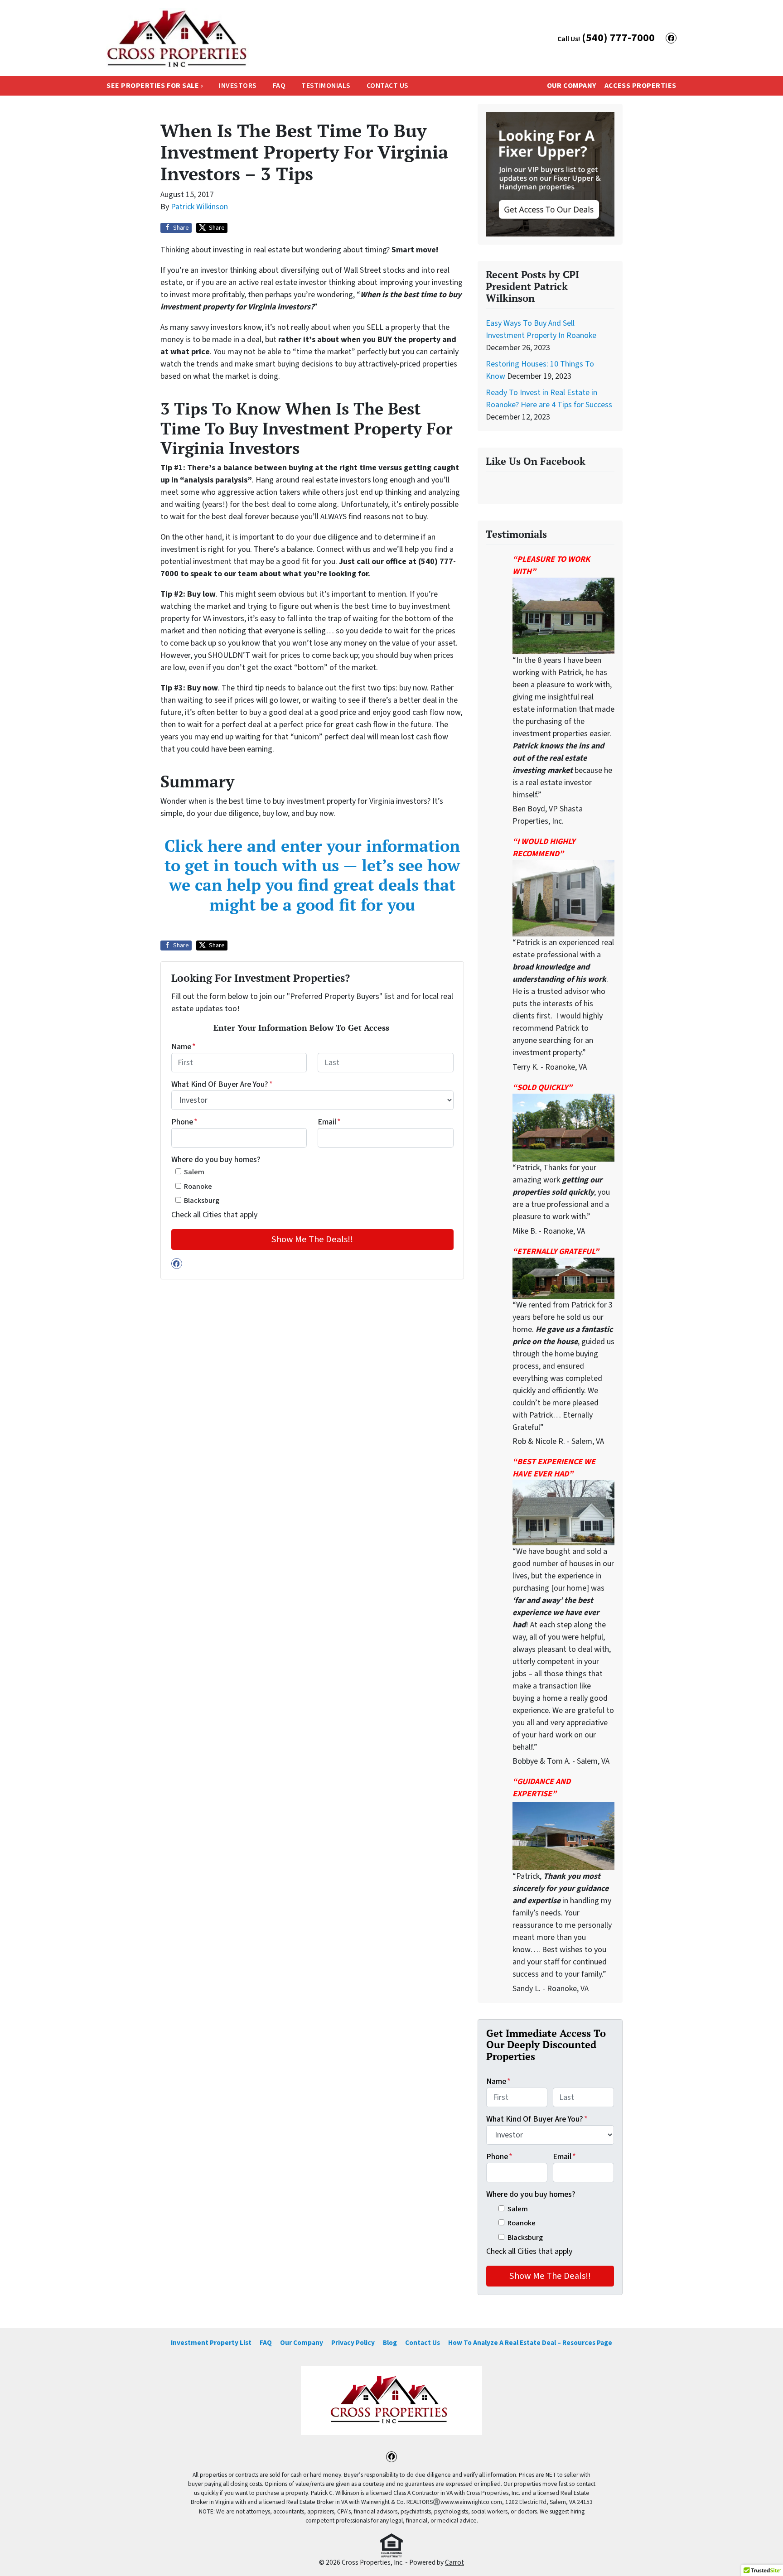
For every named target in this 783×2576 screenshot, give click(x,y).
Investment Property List (211, 2343)
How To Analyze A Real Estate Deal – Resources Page (530, 2343)
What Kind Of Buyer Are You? (222, 1084)
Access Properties (640, 86)
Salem (194, 1172)
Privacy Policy (353, 2343)
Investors (238, 86)
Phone (184, 1122)
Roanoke (198, 1186)
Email (329, 1122)
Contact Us (388, 86)
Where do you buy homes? (216, 1160)
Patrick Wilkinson (199, 207)
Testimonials (326, 86)
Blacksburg (202, 1200)
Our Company (572, 86)
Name (184, 1047)
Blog (390, 2343)
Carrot (454, 2562)
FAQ (279, 86)
